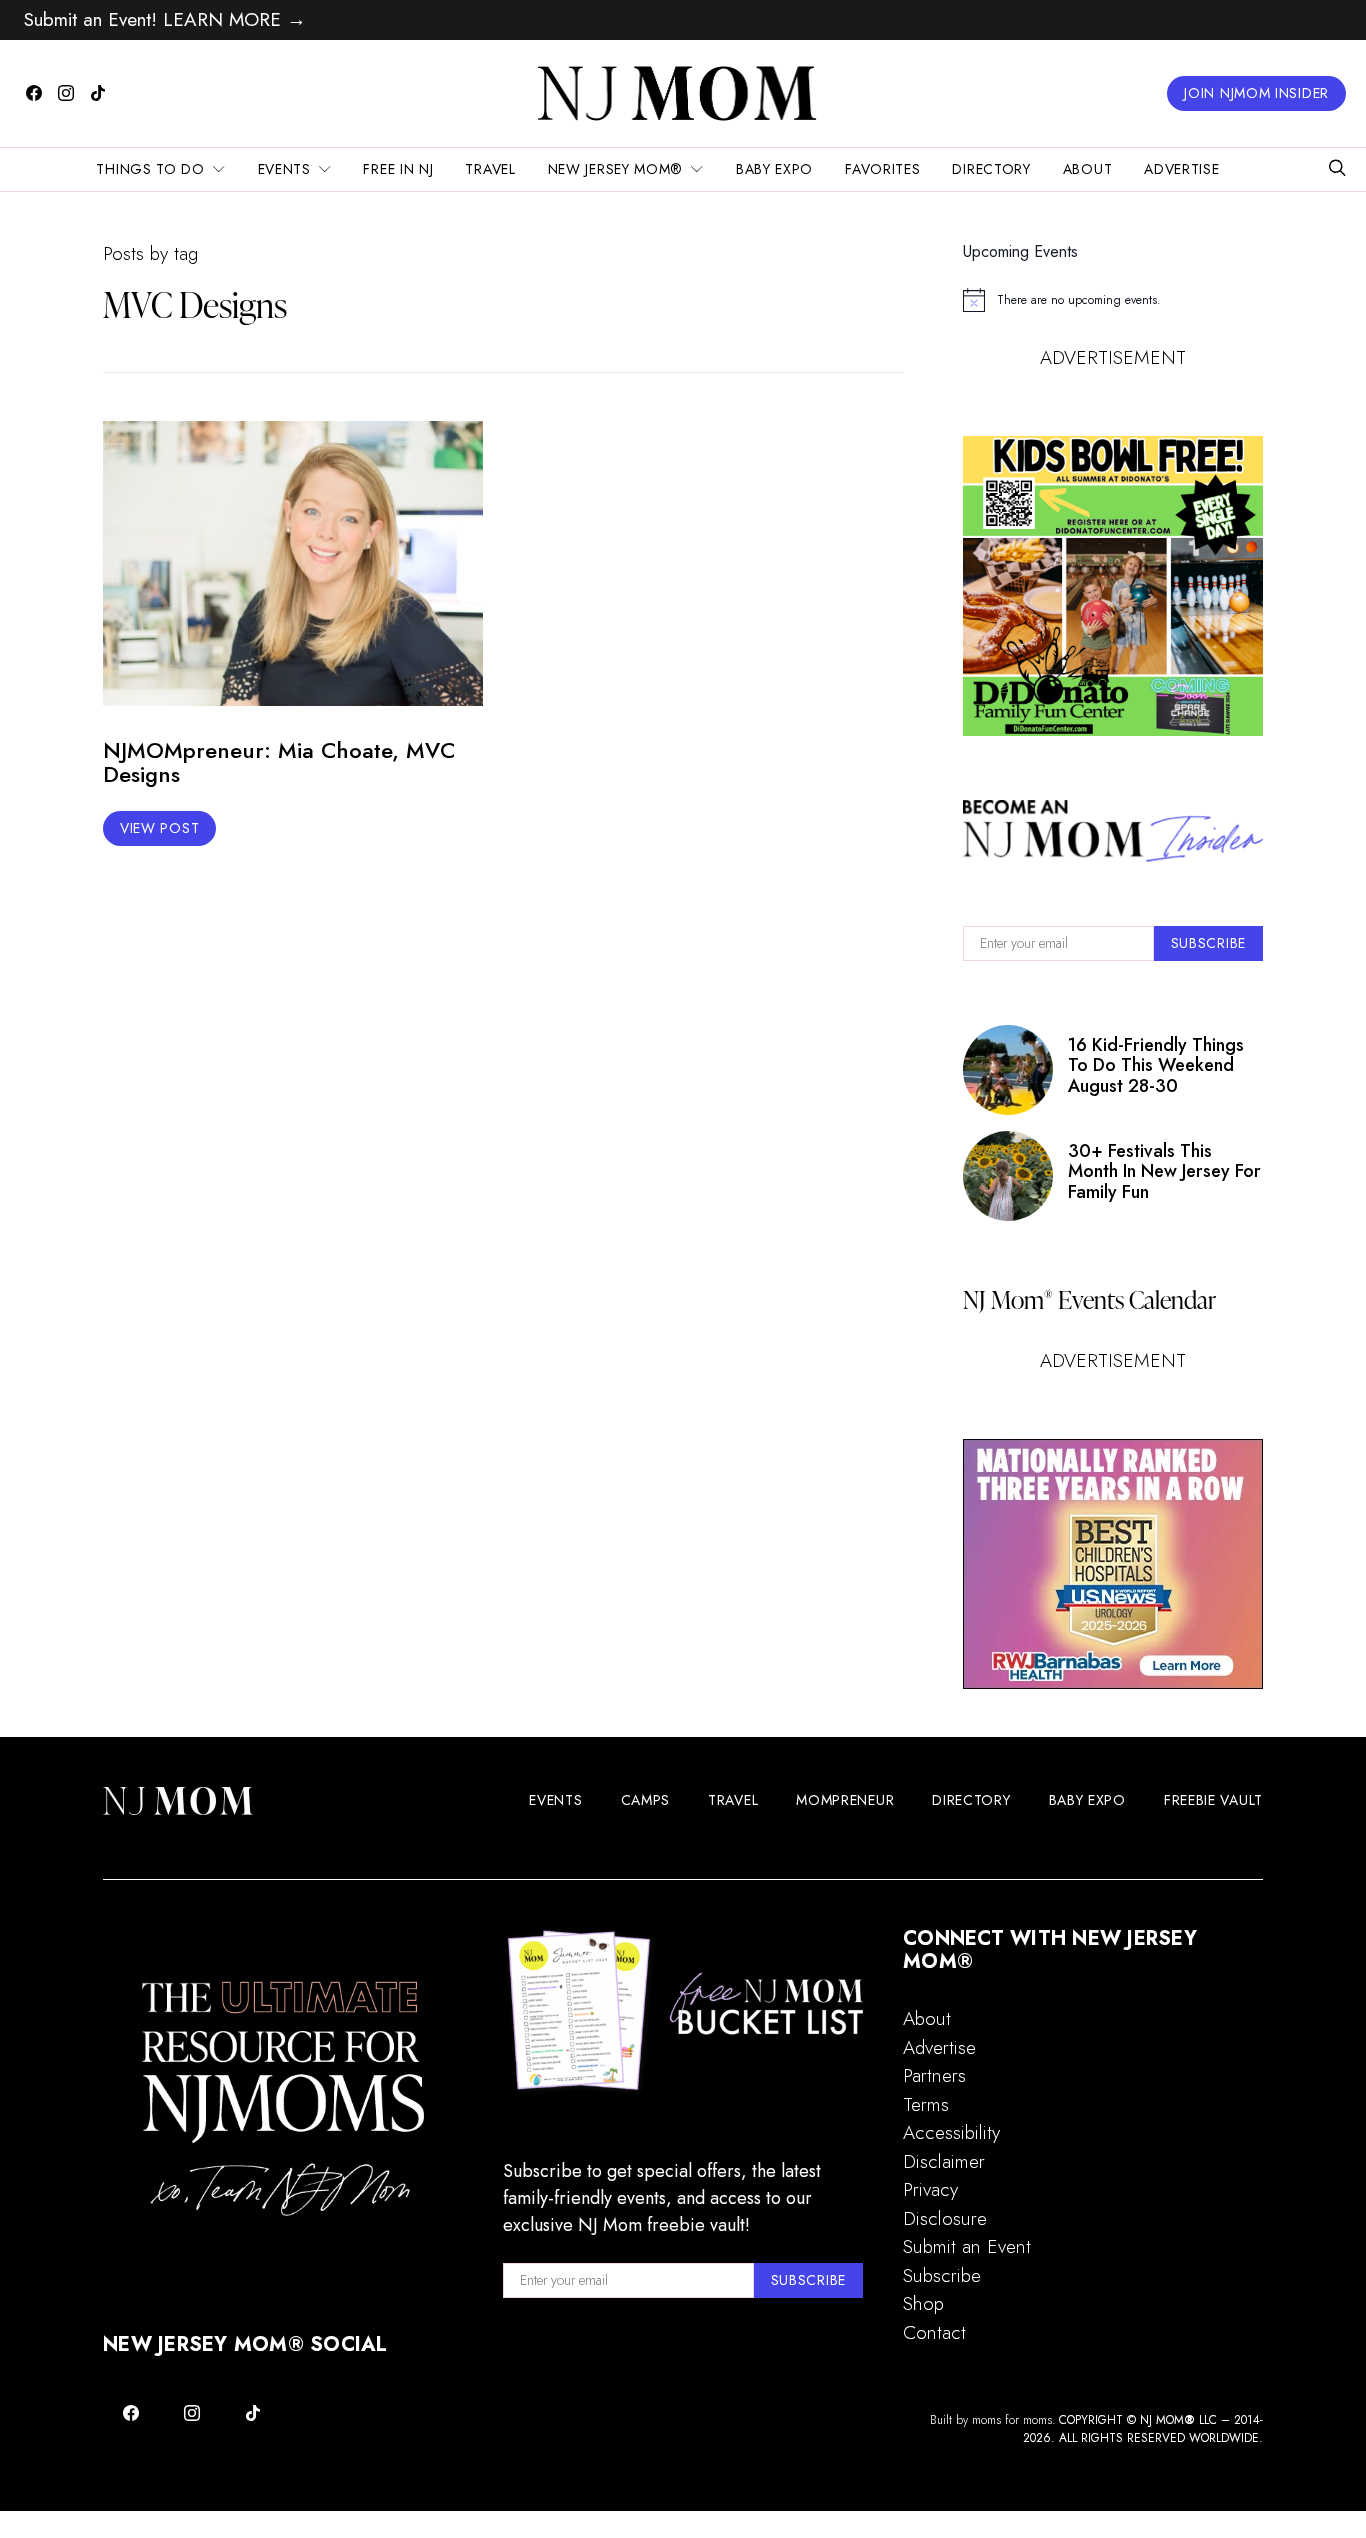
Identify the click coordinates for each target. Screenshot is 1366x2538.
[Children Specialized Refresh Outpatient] (1113, 1564)
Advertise (1181, 169)
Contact (934, 2332)
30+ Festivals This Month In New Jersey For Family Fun (1164, 1171)
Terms (926, 2104)
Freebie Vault (1213, 1800)
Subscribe (942, 2275)
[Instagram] (66, 93)
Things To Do (150, 169)
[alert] (1113, 300)
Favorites (882, 169)
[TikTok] (98, 93)
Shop (923, 2303)
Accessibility (951, 2132)
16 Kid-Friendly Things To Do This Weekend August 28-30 (1156, 1065)
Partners (934, 2075)
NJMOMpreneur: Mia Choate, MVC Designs (279, 762)
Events (284, 169)
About (1088, 169)
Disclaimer (944, 2161)
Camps (646, 1800)
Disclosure (945, 2218)
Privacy (930, 2189)
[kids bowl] (1113, 586)
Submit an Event (967, 2246)
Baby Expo (774, 169)
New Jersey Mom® (616, 169)
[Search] (1337, 169)
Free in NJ (398, 169)
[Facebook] (34, 93)
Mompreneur (845, 1800)
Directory (991, 169)
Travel (490, 169)
